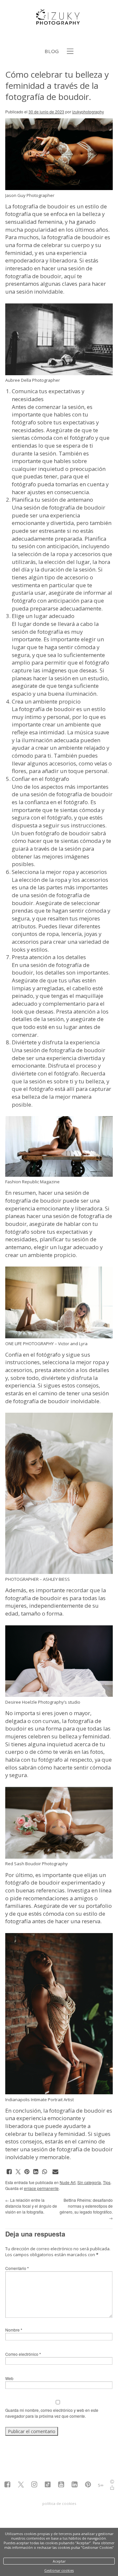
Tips (107, 2182)
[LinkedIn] (75, 2485)
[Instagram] (34, 2485)
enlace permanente (41, 2188)
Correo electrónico (23, 2354)
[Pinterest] (88, 2485)
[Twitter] (21, 2485)
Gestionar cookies (59, 2570)
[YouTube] (61, 2485)
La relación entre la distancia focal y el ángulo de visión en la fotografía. (31, 2206)
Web (9, 2378)
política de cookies (59, 2503)
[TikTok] (48, 2485)
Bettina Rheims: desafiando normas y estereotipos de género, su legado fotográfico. (86, 2209)
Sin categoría (89, 2182)
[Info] (112, 2482)
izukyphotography (88, 112)
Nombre (14, 2330)
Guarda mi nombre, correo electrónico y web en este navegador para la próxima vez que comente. (52, 2413)
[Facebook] (7, 2485)
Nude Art (68, 2182)
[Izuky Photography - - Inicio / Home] (59, 22)
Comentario (17, 2268)
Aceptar (59, 2561)
